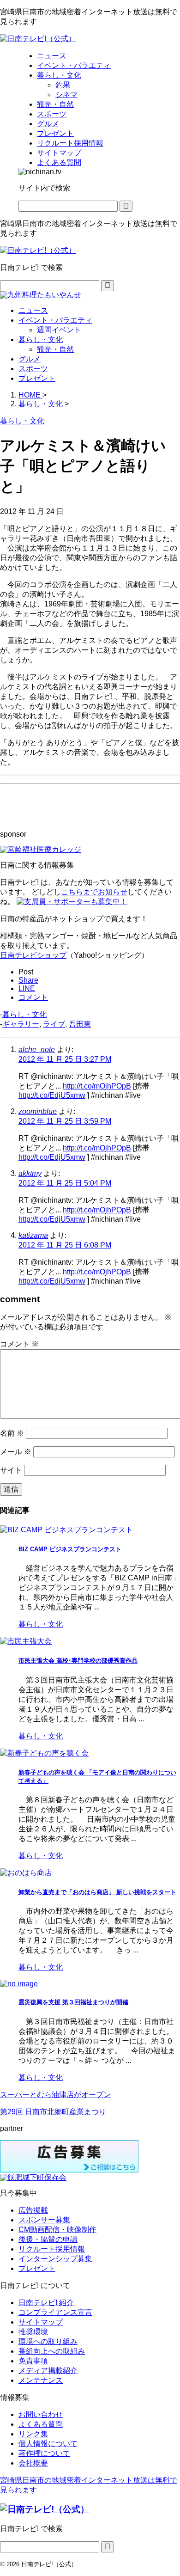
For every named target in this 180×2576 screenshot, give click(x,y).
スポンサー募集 (44, 2220)
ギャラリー (21, 1024)
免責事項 (33, 2361)
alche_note (37, 1049)
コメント (19, 1344)
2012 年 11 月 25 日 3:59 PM (65, 1121)
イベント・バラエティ (55, 320)
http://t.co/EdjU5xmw (52, 1095)
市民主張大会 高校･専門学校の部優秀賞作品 (78, 1661)
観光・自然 (55, 349)
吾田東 (80, 1024)
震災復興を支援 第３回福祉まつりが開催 (73, 2002)
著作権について (44, 2453)
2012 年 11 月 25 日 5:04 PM (65, 1183)
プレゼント (37, 378)
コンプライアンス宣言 (55, 2312)
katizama (33, 1235)
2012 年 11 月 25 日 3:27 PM (65, 1059)
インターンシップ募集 (55, 2259)
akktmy (30, 1173)
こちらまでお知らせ (94, 892)
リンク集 (33, 2434)
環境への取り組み (48, 2341)
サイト (11, 1470)
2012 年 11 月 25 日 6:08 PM (65, 1245)
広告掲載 (33, 2210)
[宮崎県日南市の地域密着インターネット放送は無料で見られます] (38, 39)
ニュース (33, 310)
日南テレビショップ (33, 955)
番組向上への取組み (52, 2351)
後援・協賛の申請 (48, 2239)
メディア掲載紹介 (48, 2371)
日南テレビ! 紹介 (46, 2303)
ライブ (54, 1024)
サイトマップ (41, 2322)
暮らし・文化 (41, 340)
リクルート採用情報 (52, 2249)
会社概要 (33, 2463)
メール (16, 1452)
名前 (12, 1433)
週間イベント (59, 330)
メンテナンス (41, 2380)
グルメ (30, 359)
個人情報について (48, 2444)
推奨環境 (33, 2332)
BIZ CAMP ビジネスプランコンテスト (70, 1549)
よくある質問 (41, 2424)
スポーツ (33, 369)
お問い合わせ (41, 2414)
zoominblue (38, 1111)
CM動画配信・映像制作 (57, 2230)
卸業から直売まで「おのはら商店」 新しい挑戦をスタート (97, 1892)
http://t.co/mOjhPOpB (97, 1086)
